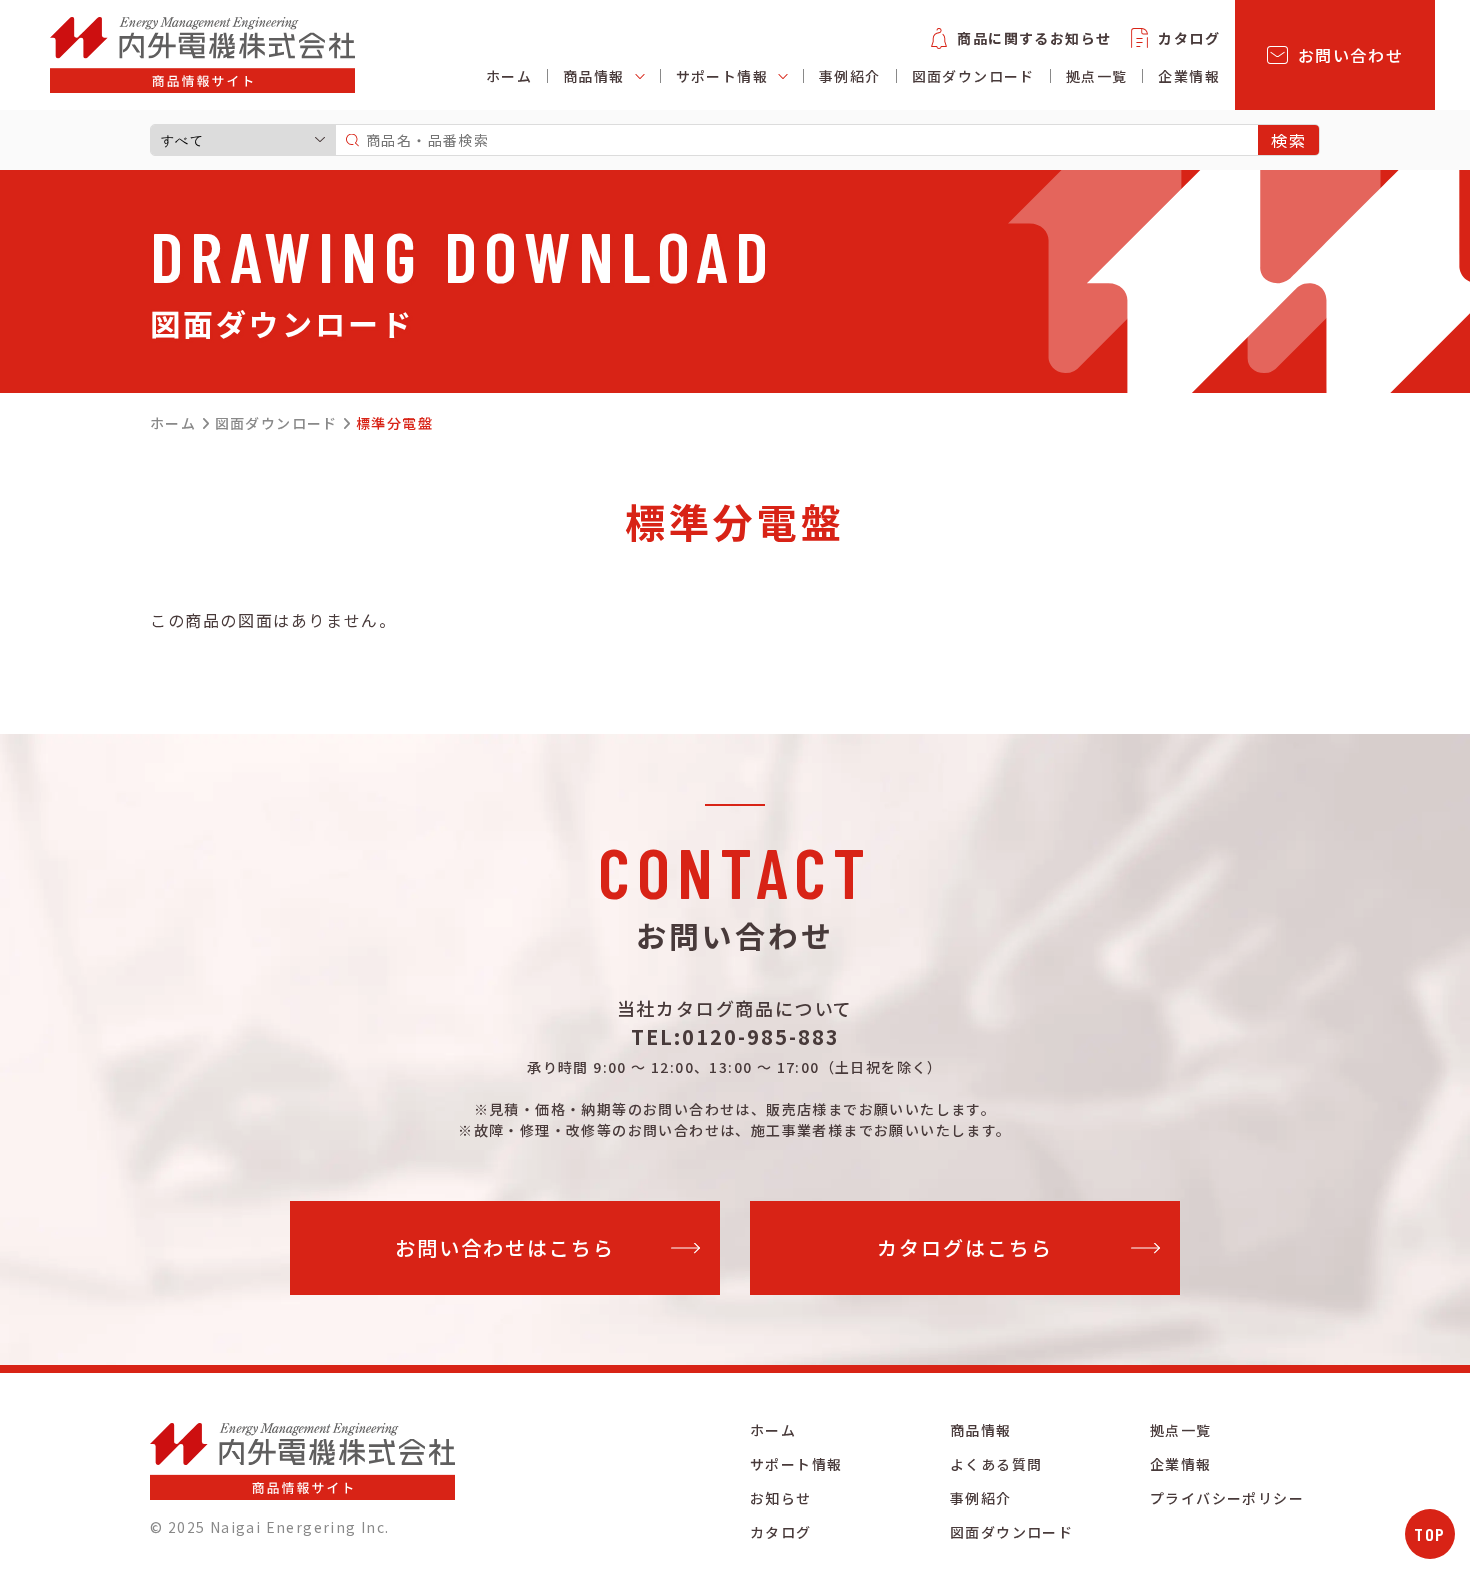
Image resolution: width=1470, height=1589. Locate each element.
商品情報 (981, 1430)
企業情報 (1189, 76)
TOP (1430, 1534)
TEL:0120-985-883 (735, 1036)
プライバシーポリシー (1227, 1498)
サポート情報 (796, 1464)
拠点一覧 (1097, 76)
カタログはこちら (965, 1247)
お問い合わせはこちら (505, 1247)
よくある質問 (996, 1464)
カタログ (1189, 38)
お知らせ (781, 1498)
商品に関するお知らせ (1034, 38)
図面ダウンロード (973, 76)
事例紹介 (850, 76)
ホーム (509, 76)
